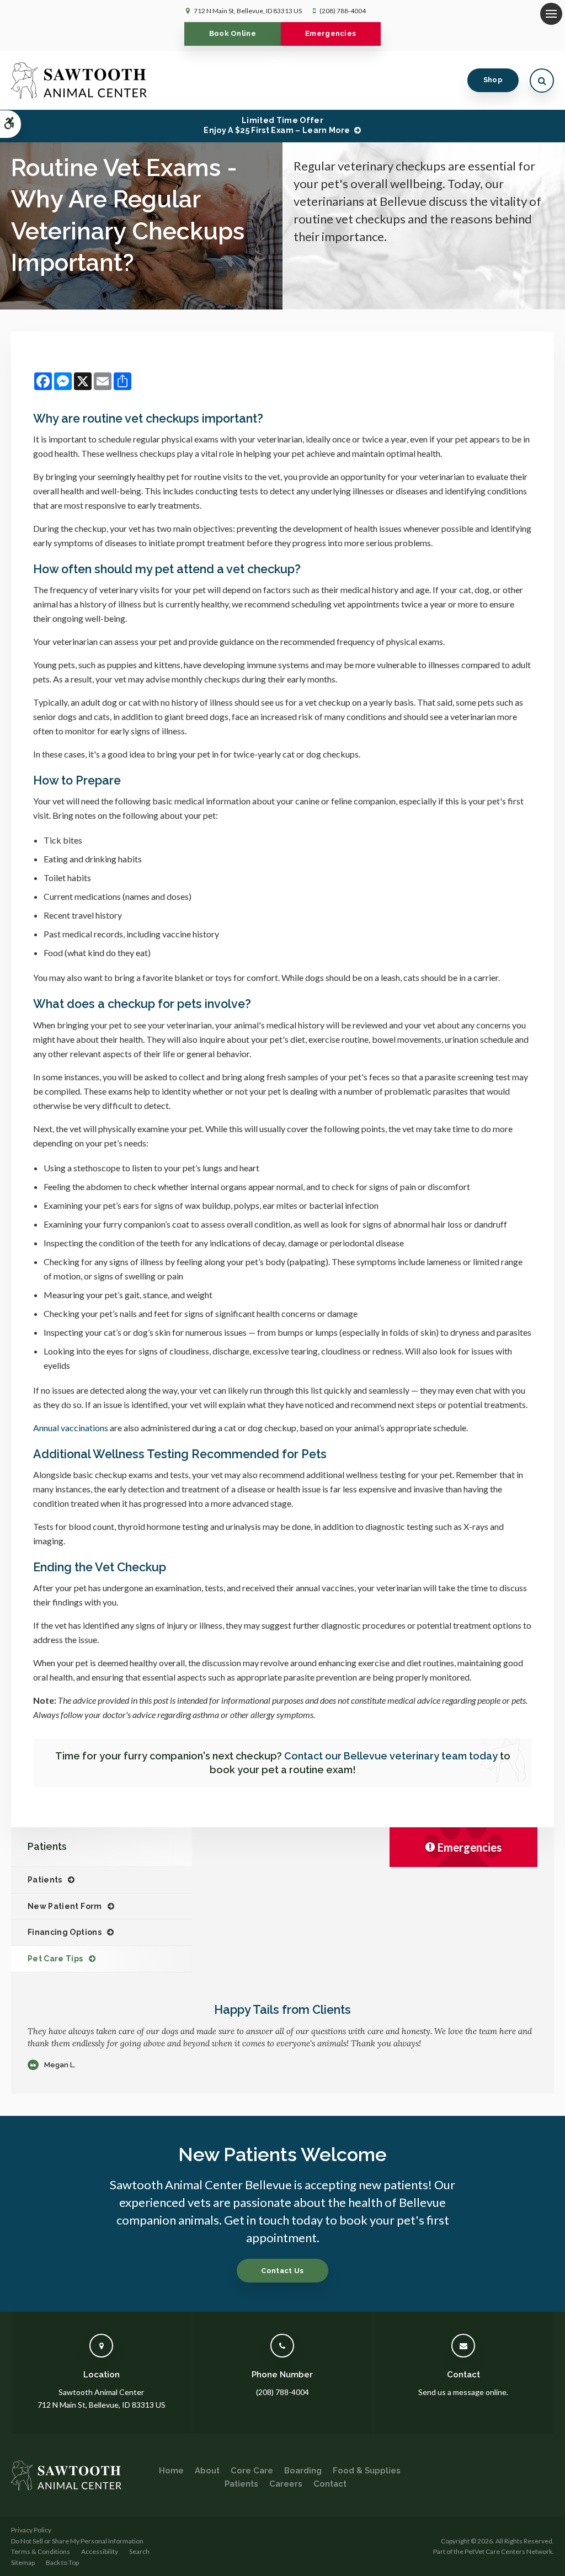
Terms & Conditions (41, 2551)
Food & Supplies (367, 2471)
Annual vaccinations (71, 1428)
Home (171, 2471)
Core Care (252, 2471)
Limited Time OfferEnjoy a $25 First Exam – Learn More (277, 125)
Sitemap (23, 2562)
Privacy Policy (31, 2530)
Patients (45, 1880)
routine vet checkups (141, 418)
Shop (493, 80)
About (207, 2471)
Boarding (303, 2471)
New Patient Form (65, 1906)
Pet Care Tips (55, 1959)
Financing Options (65, 1932)
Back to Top (62, 2562)
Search (139, 2551)
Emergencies (331, 33)
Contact (330, 2484)
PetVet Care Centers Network (508, 2551)
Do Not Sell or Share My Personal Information (77, 2541)
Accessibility (100, 2551)
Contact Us (282, 2271)
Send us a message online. (463, 2392)
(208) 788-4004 (343, 11)
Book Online (233, 33)
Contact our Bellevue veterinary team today (391, 1756)
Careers (286, 2484)
